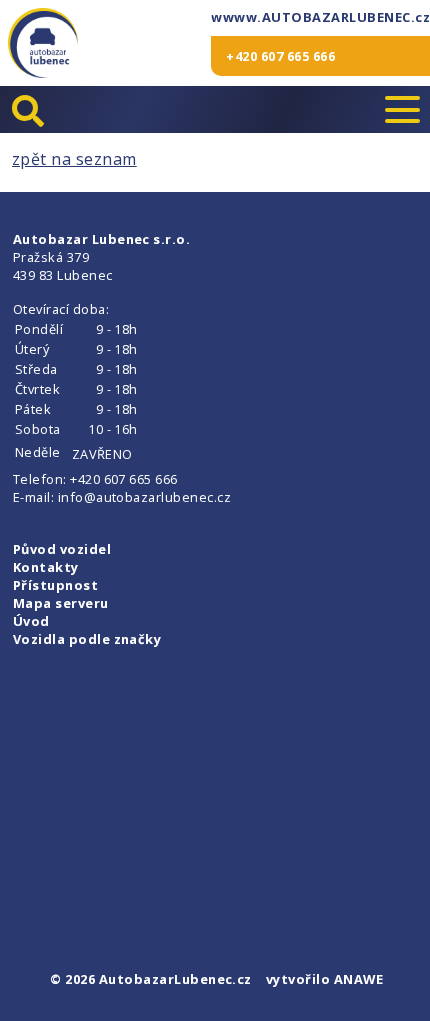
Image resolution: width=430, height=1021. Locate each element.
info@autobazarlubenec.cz (145, 497)
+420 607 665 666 (280, 56)
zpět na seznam (74, 159)
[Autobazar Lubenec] (43, 43)
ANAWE (358, 979)
